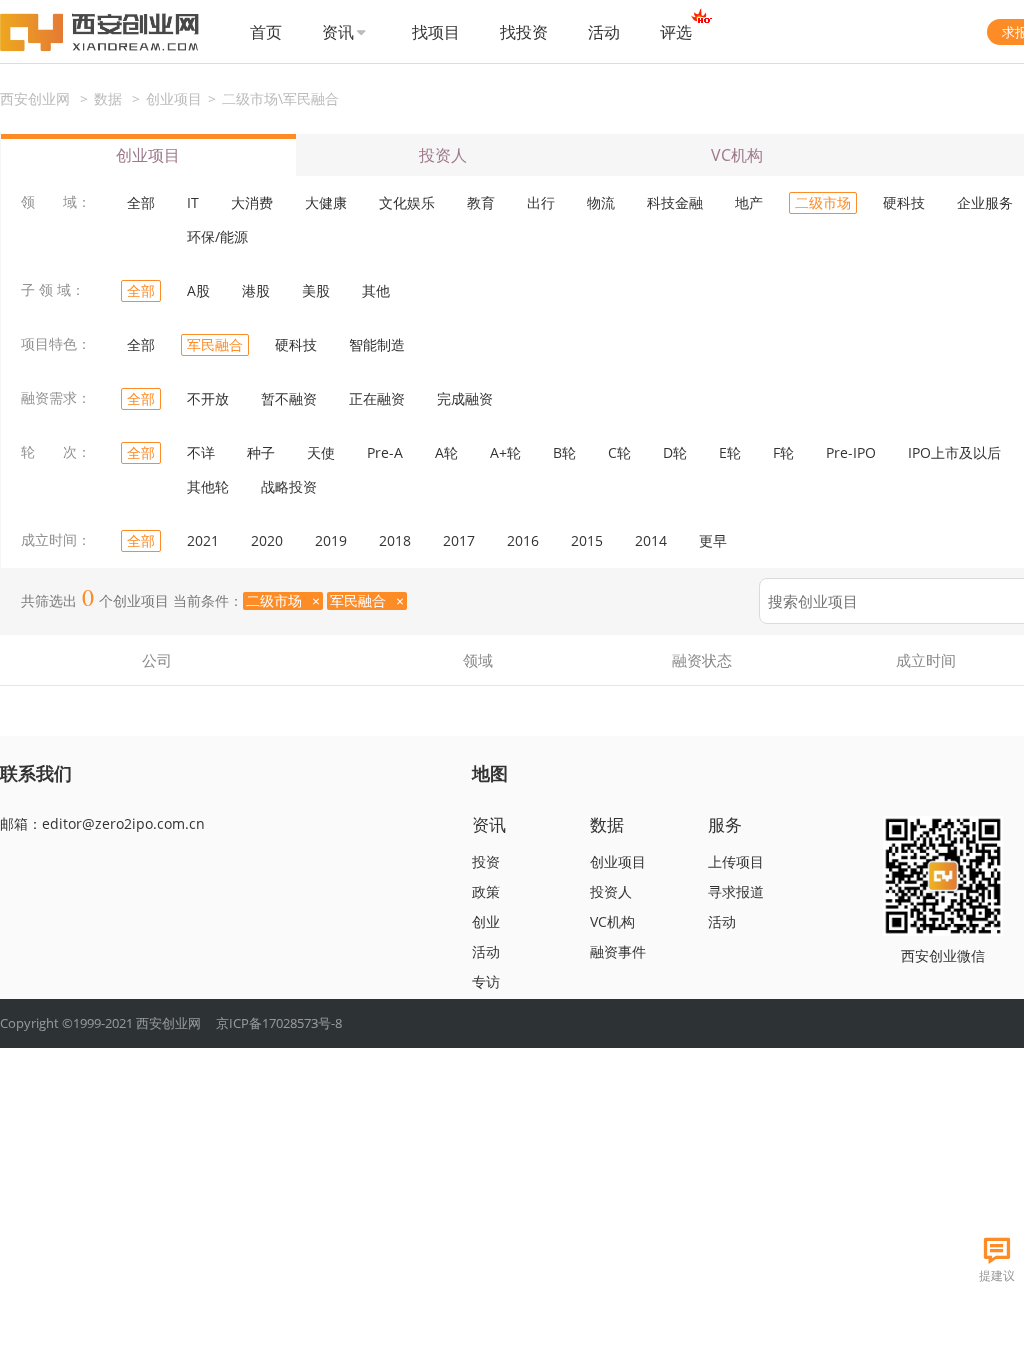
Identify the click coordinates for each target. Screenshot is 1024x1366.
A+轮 (505, 452)
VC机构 (737, 155)
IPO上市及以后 (954, 452)
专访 (486, 981)
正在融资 (377, 398)
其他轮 (208, 486)
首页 (266, 32)
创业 (486, 921)
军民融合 (215, 344)
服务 (725, 824)
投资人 (443, 155)
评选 (676, 32)
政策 (486, 891)
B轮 (564, 452)
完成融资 (465, 398)
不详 (201, 452)
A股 (198, 290)
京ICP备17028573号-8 (279, 1023)
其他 (376, 290)
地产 (749, 202)
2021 (203, 540)
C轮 (619, 452)
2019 (331, 540)
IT (193, 202)
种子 (261, 452)
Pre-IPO (851, 452)
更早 (713, 540)
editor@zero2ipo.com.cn (123, 823)
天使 (321, 452)
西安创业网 (35, 98)
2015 (587, 540)
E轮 (730, 452)
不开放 (208, 398)
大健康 (326, 202)
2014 (651, 540)
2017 (459, 540)
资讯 (338, 32)
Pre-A (385, 452)
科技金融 (675, 202)
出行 (541, 202)
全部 (141, 202)
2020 (267, 540)
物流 (601, 202)
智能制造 (377, 344)
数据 (108, 98)
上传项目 (736, 861)
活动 (604, 32)
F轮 (783, 452)
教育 (481, 202)
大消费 (252, 202)
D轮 (675, 452)
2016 (523, 540)
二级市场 (823, 202)
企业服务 (985, 202)
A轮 (446, 452)
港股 (256, 290)
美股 (316, 290)
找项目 (436, 32)
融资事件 (618, 951)
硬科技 (904, 202)
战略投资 (289, 486)
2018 (395, 540)
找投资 (524, 32)
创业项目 (174, 98)
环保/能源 (217, 236)
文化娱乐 (407, 202)
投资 (486, 861)
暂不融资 (289, 398)
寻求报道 (736, 891)
